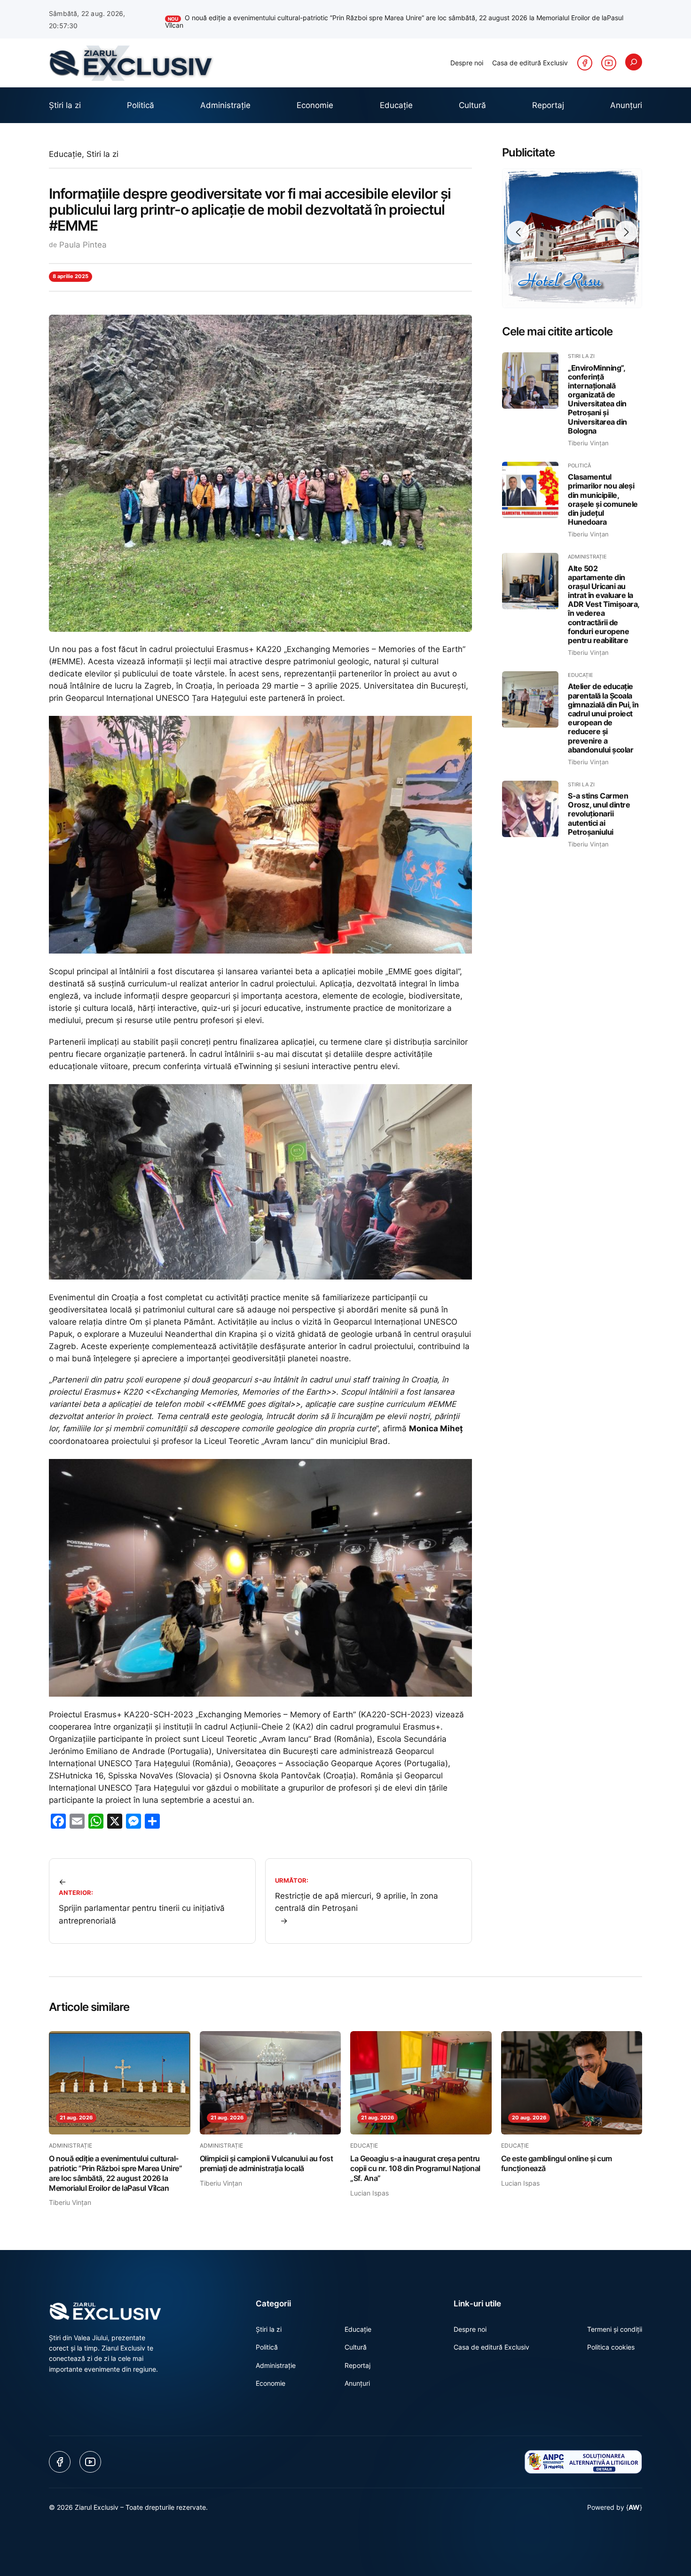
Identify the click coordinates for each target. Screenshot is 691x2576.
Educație (65, 146)
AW (634, 2499)
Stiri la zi (102, 146)
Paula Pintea (83, 236)
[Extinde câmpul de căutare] (634, 54)
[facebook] (585, 54)
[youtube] (609, 54)
